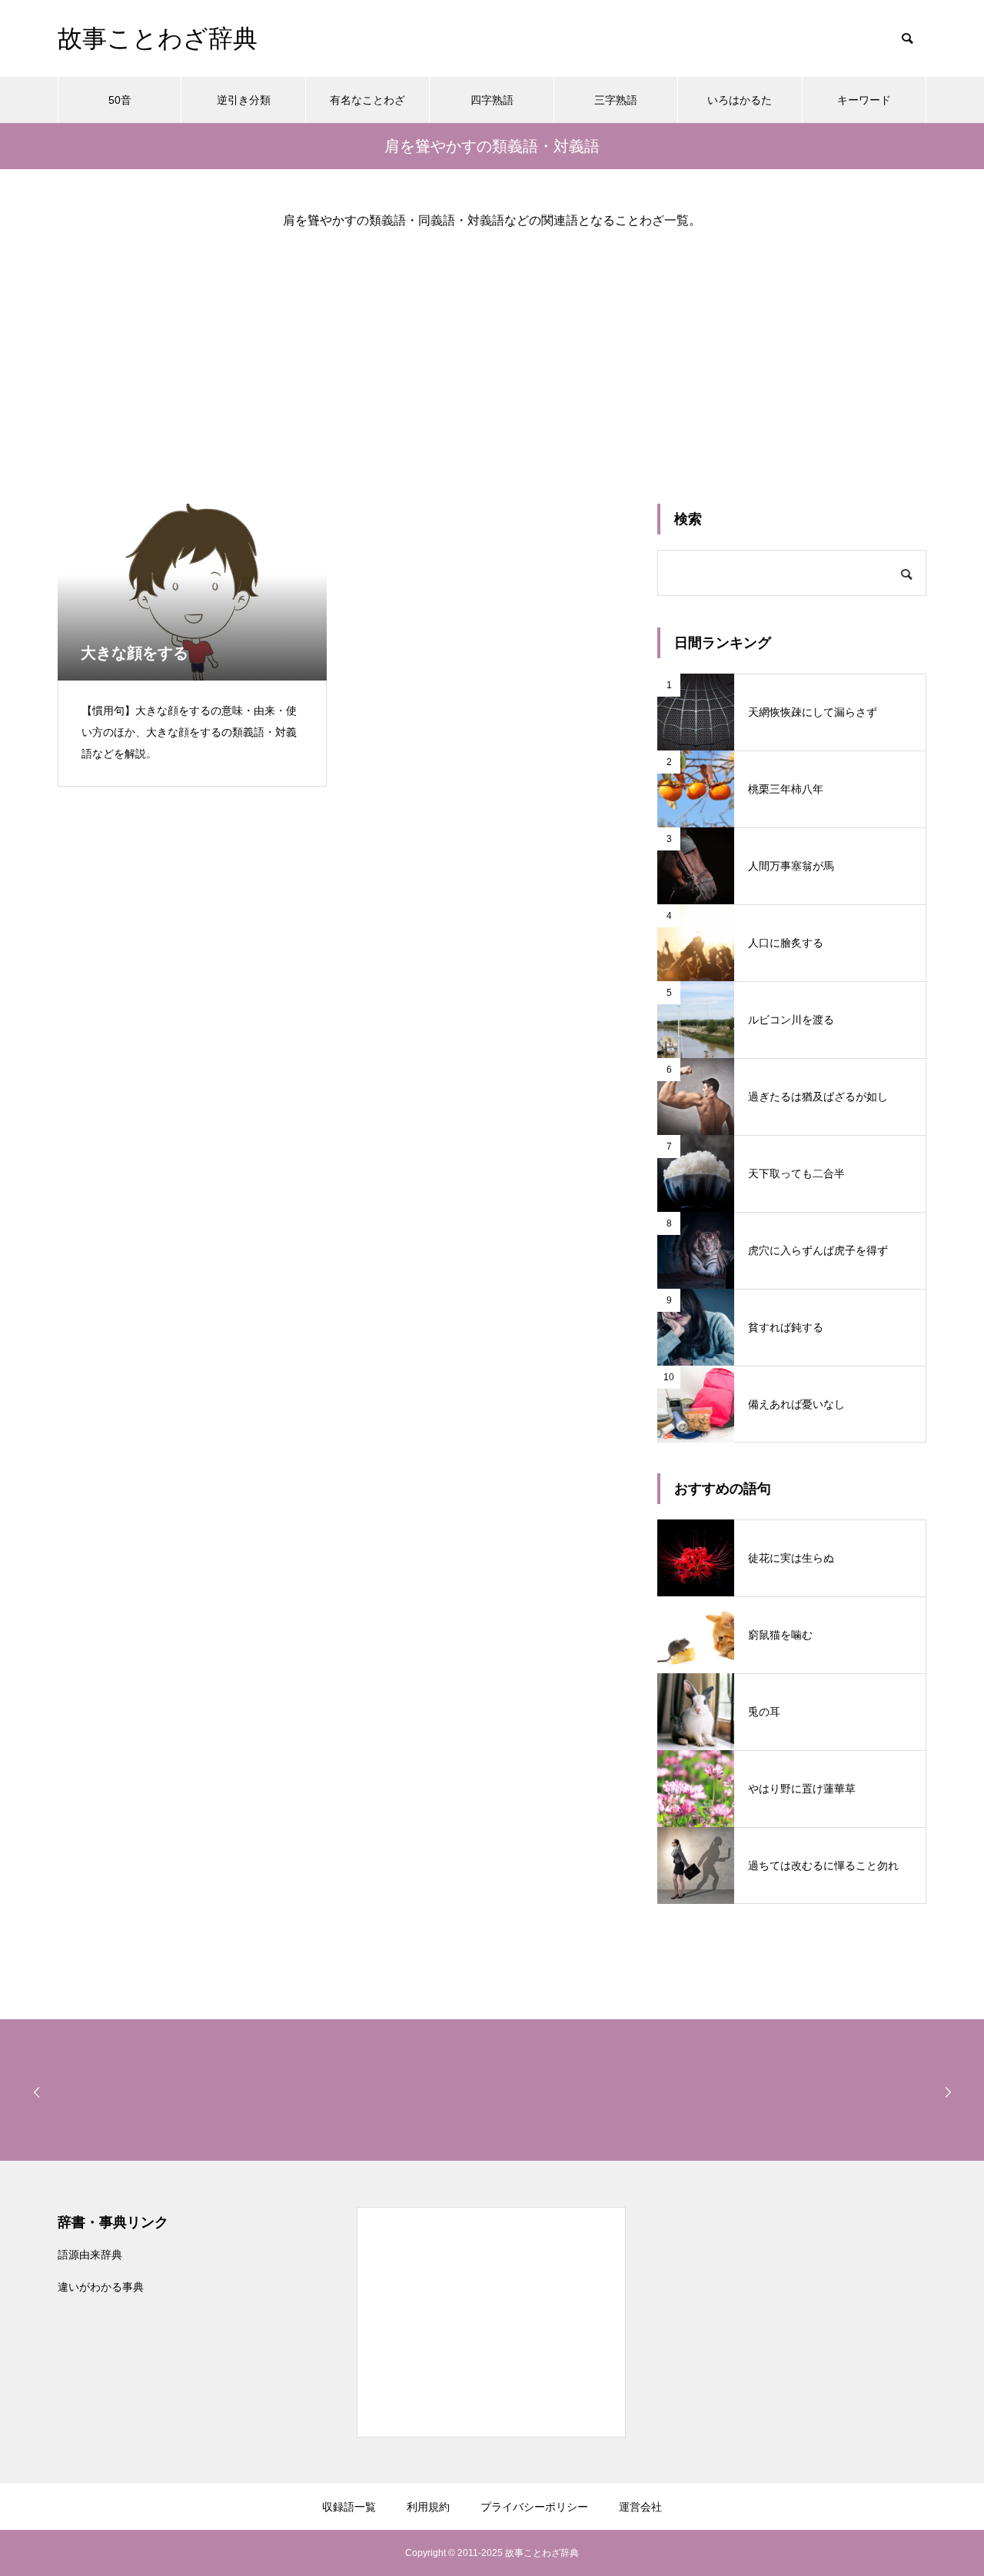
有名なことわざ (367, 100)
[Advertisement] (492, 354)
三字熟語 (616, 100)
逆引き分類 (244, 100)
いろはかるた (740, 100)
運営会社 (640, 2507)
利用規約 (428, 2507)
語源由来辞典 (90, 2255)
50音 (120, 100)
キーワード (864, 100)
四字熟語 (492, 100)
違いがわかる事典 (101, 2287)
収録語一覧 (349, 2507)
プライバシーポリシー (534, 2507)
